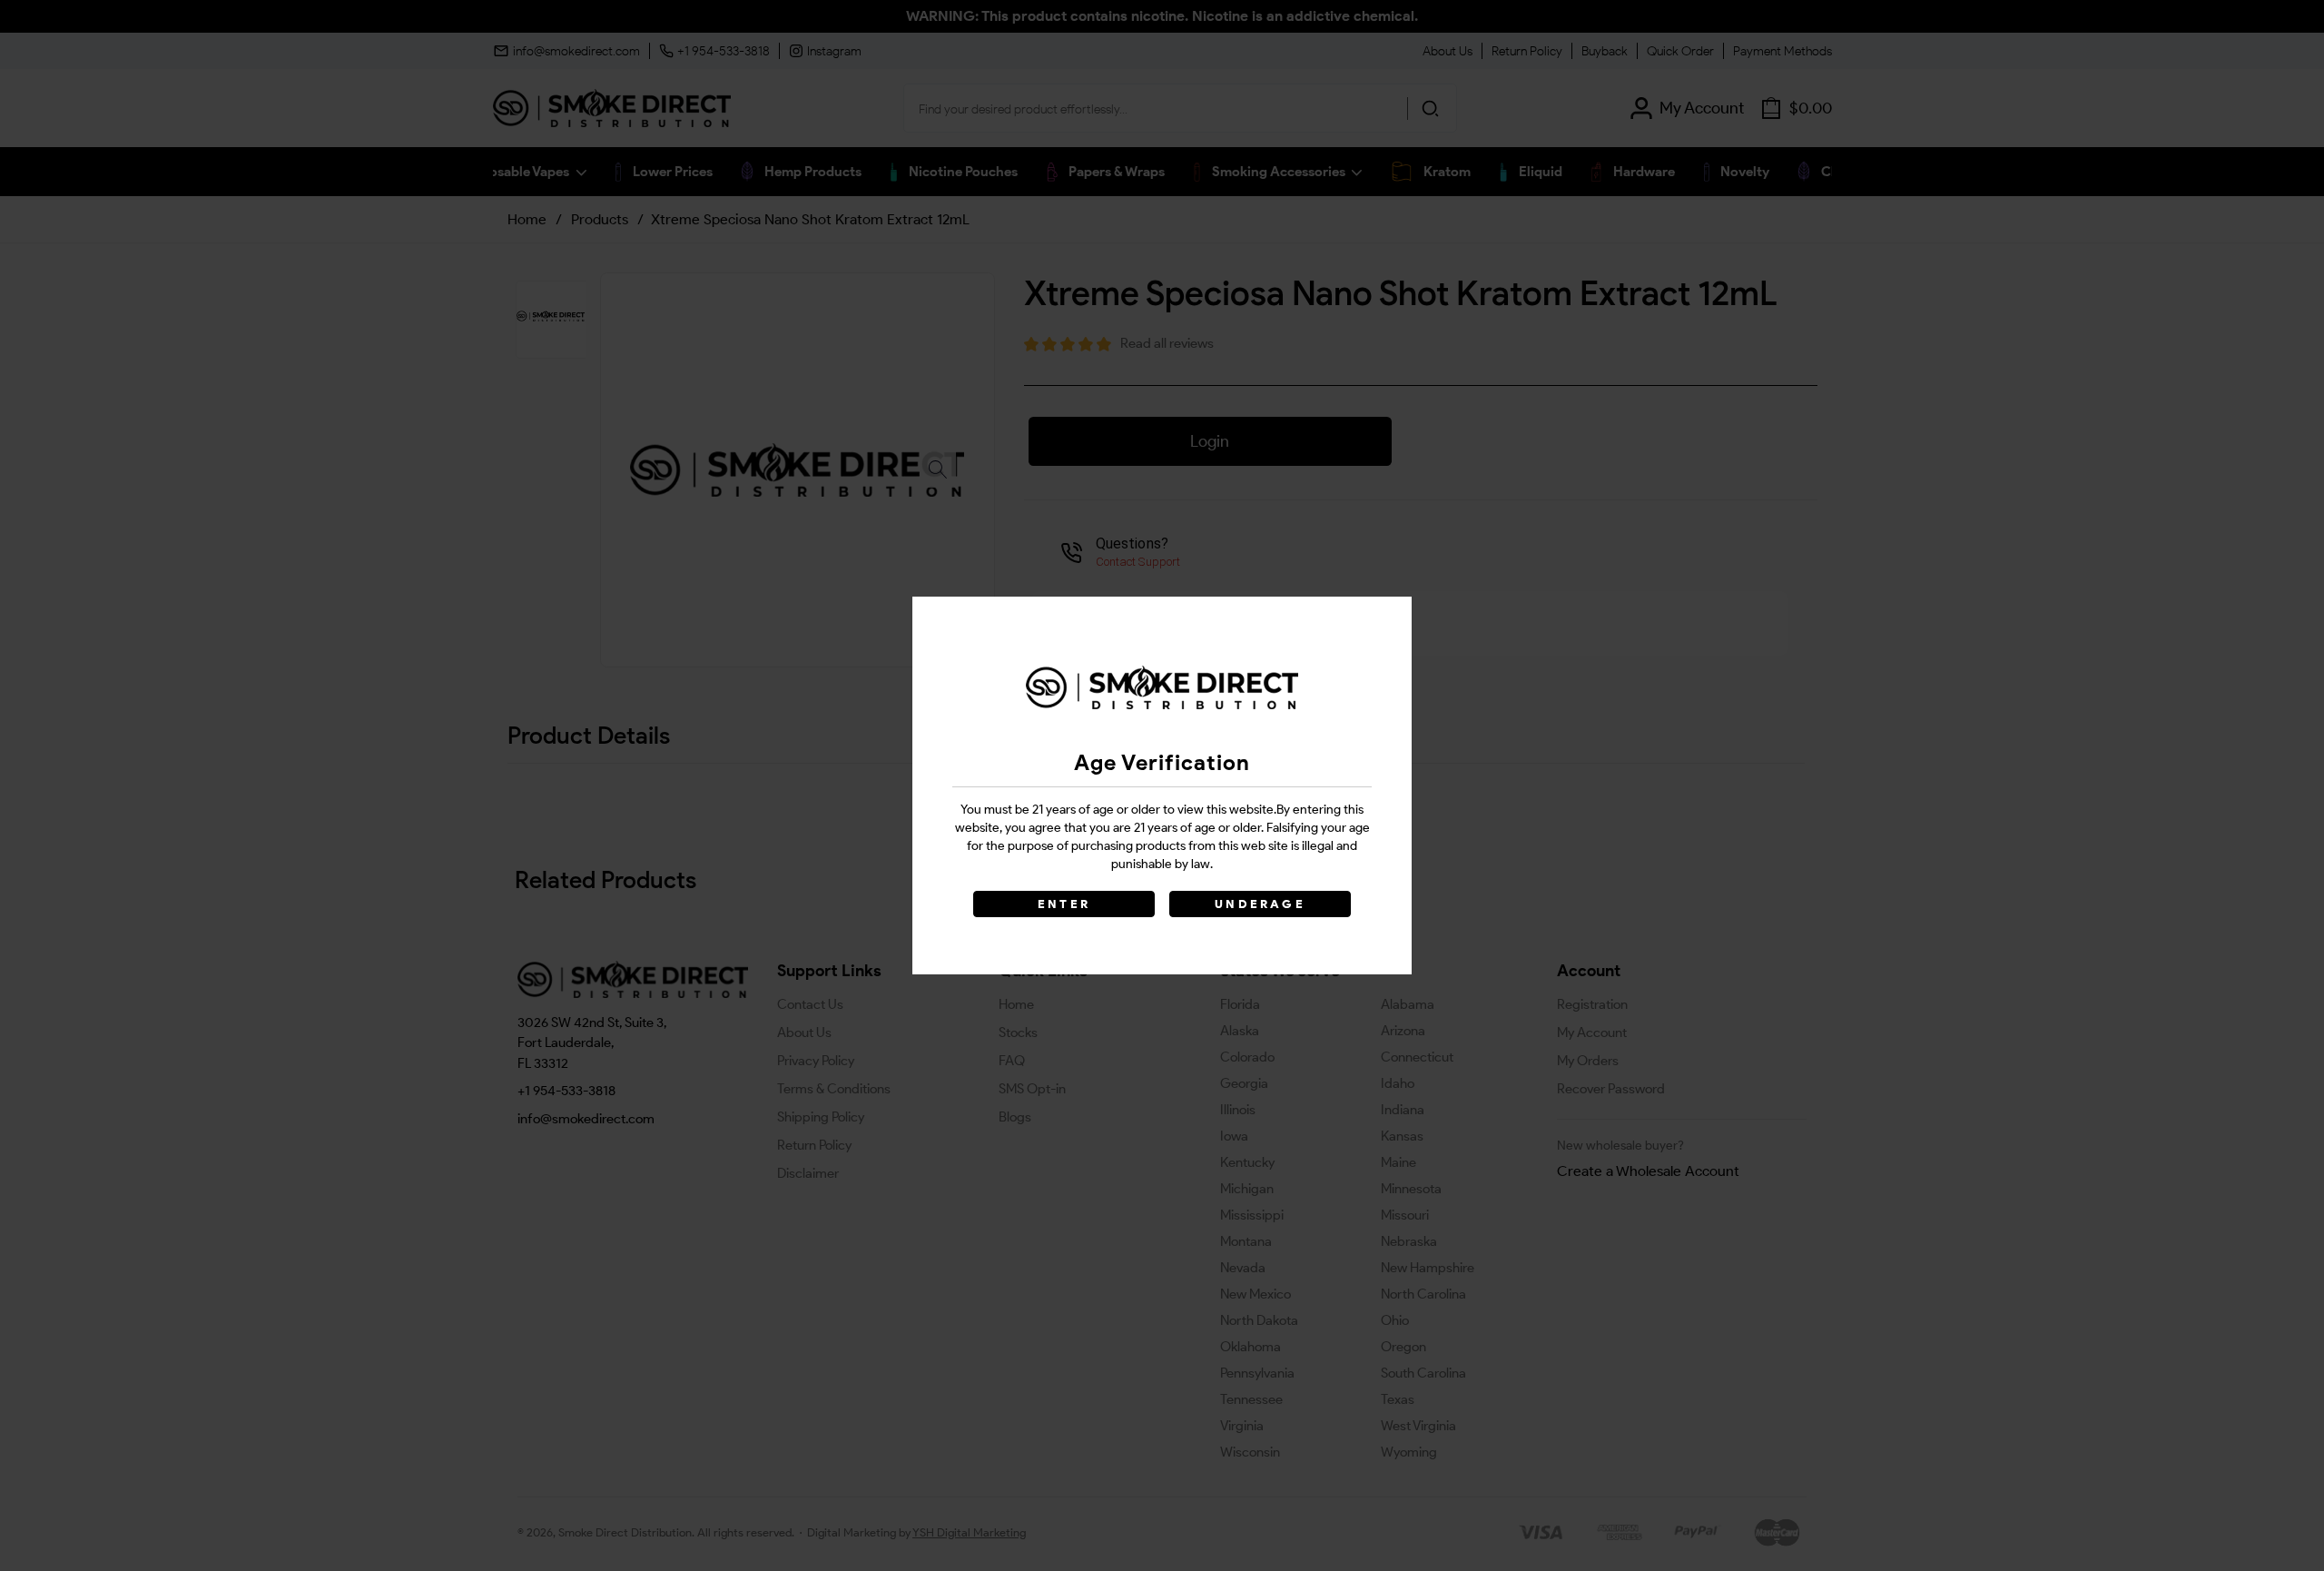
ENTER (1064, 904)
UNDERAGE (1260, 904)
